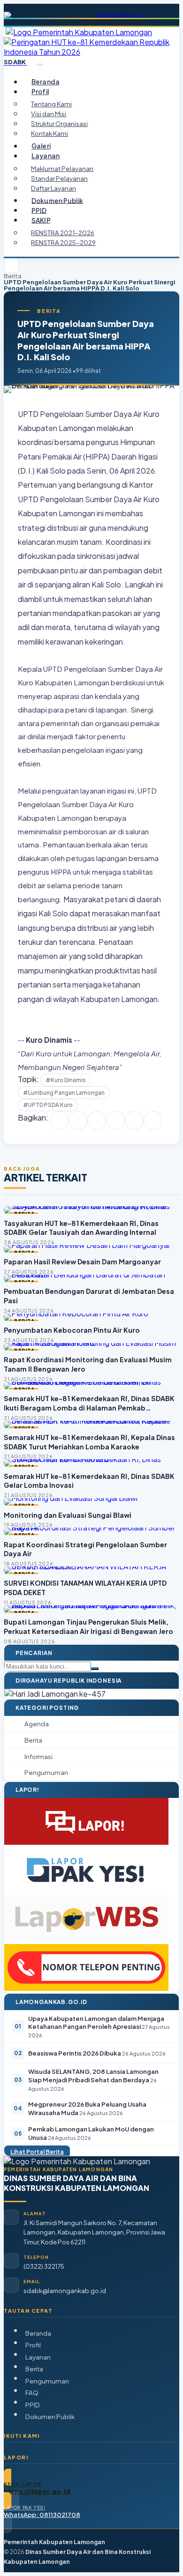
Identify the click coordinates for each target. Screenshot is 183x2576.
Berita (13, 276)
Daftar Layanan (53, 188)
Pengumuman (47, 2381)
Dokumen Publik (57, 200)
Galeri (41, 146)
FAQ (32, 2393)
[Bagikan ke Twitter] (78, 1121)
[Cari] (95, 1669)
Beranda (46, 82)
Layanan (38, 2357)
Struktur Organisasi (59, 123)
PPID (39, 210)
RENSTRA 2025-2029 (63, 242)
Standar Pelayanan (59, 178)
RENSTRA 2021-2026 (63, 233)
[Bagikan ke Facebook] (59, 1121)
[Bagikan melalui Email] (153, 1121)
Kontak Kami (50, 133)
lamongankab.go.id (121, 15)
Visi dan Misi (49, 114)
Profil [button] (40, 92)
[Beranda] (11, 266)
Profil (33, 2345)
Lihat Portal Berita (37, 2152)
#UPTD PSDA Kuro (48, 1105)
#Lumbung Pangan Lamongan (64, 1093)
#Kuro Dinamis (66, 1080)
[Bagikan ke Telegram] (134, 1121)
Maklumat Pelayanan (62, 168)
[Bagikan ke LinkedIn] (115, 1121)
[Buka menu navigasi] (40, 65)
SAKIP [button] (41, 220)
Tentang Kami (51, 104)
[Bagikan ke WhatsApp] (97, 1121)
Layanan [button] (46, 156)
